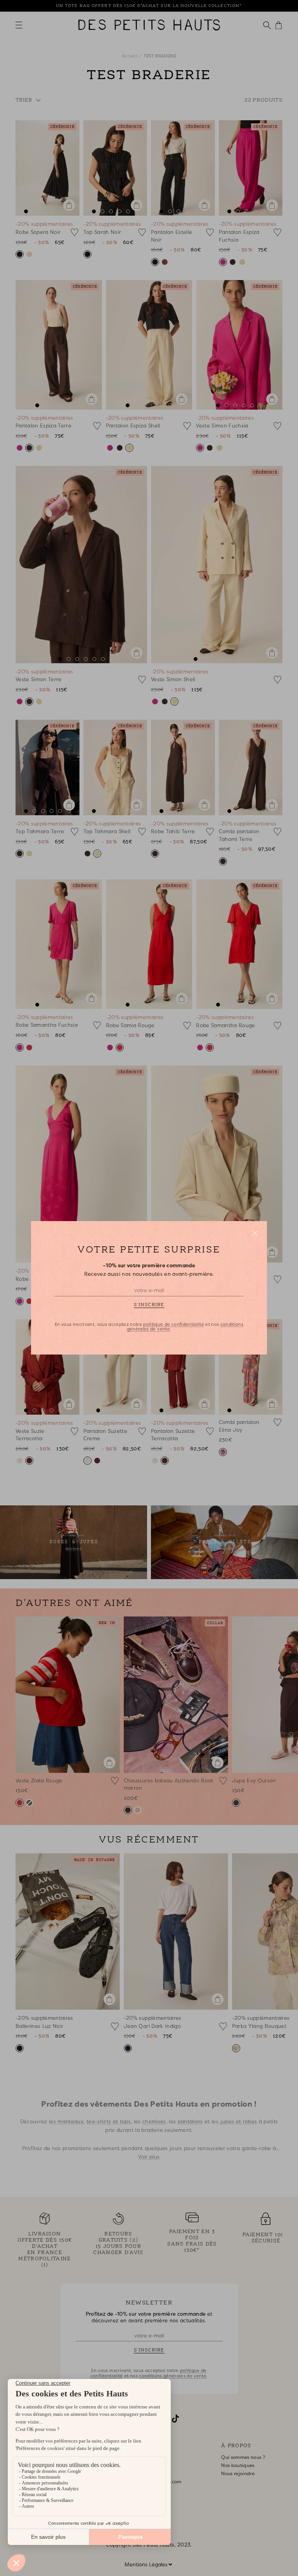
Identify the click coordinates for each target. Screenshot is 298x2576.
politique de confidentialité (173, 1325)
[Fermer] (255, 1233)
